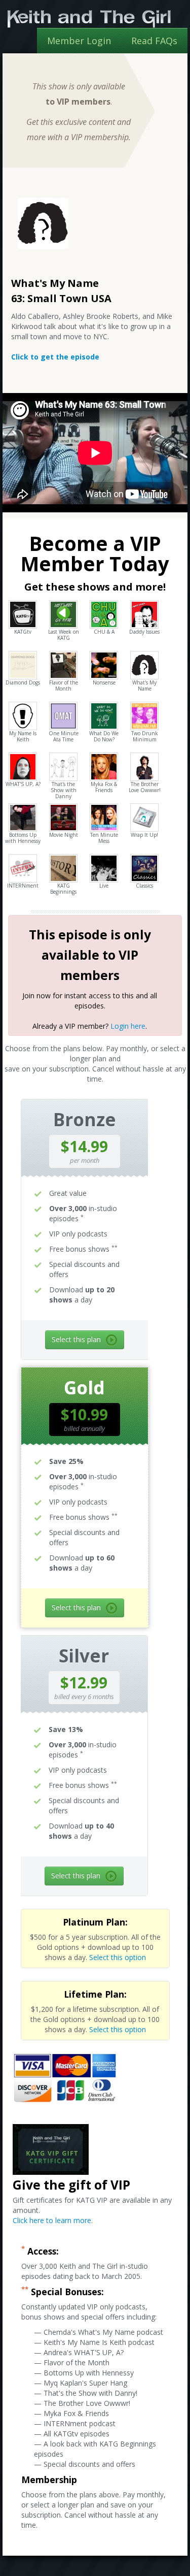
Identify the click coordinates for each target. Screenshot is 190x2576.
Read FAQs (154, 41)
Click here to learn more (52, 2220)
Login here (128, 1026)
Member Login (79, 41)
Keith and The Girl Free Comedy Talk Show (89, 19)
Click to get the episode (55, 357)
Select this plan (76, 1339)
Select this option (118, 1957)
